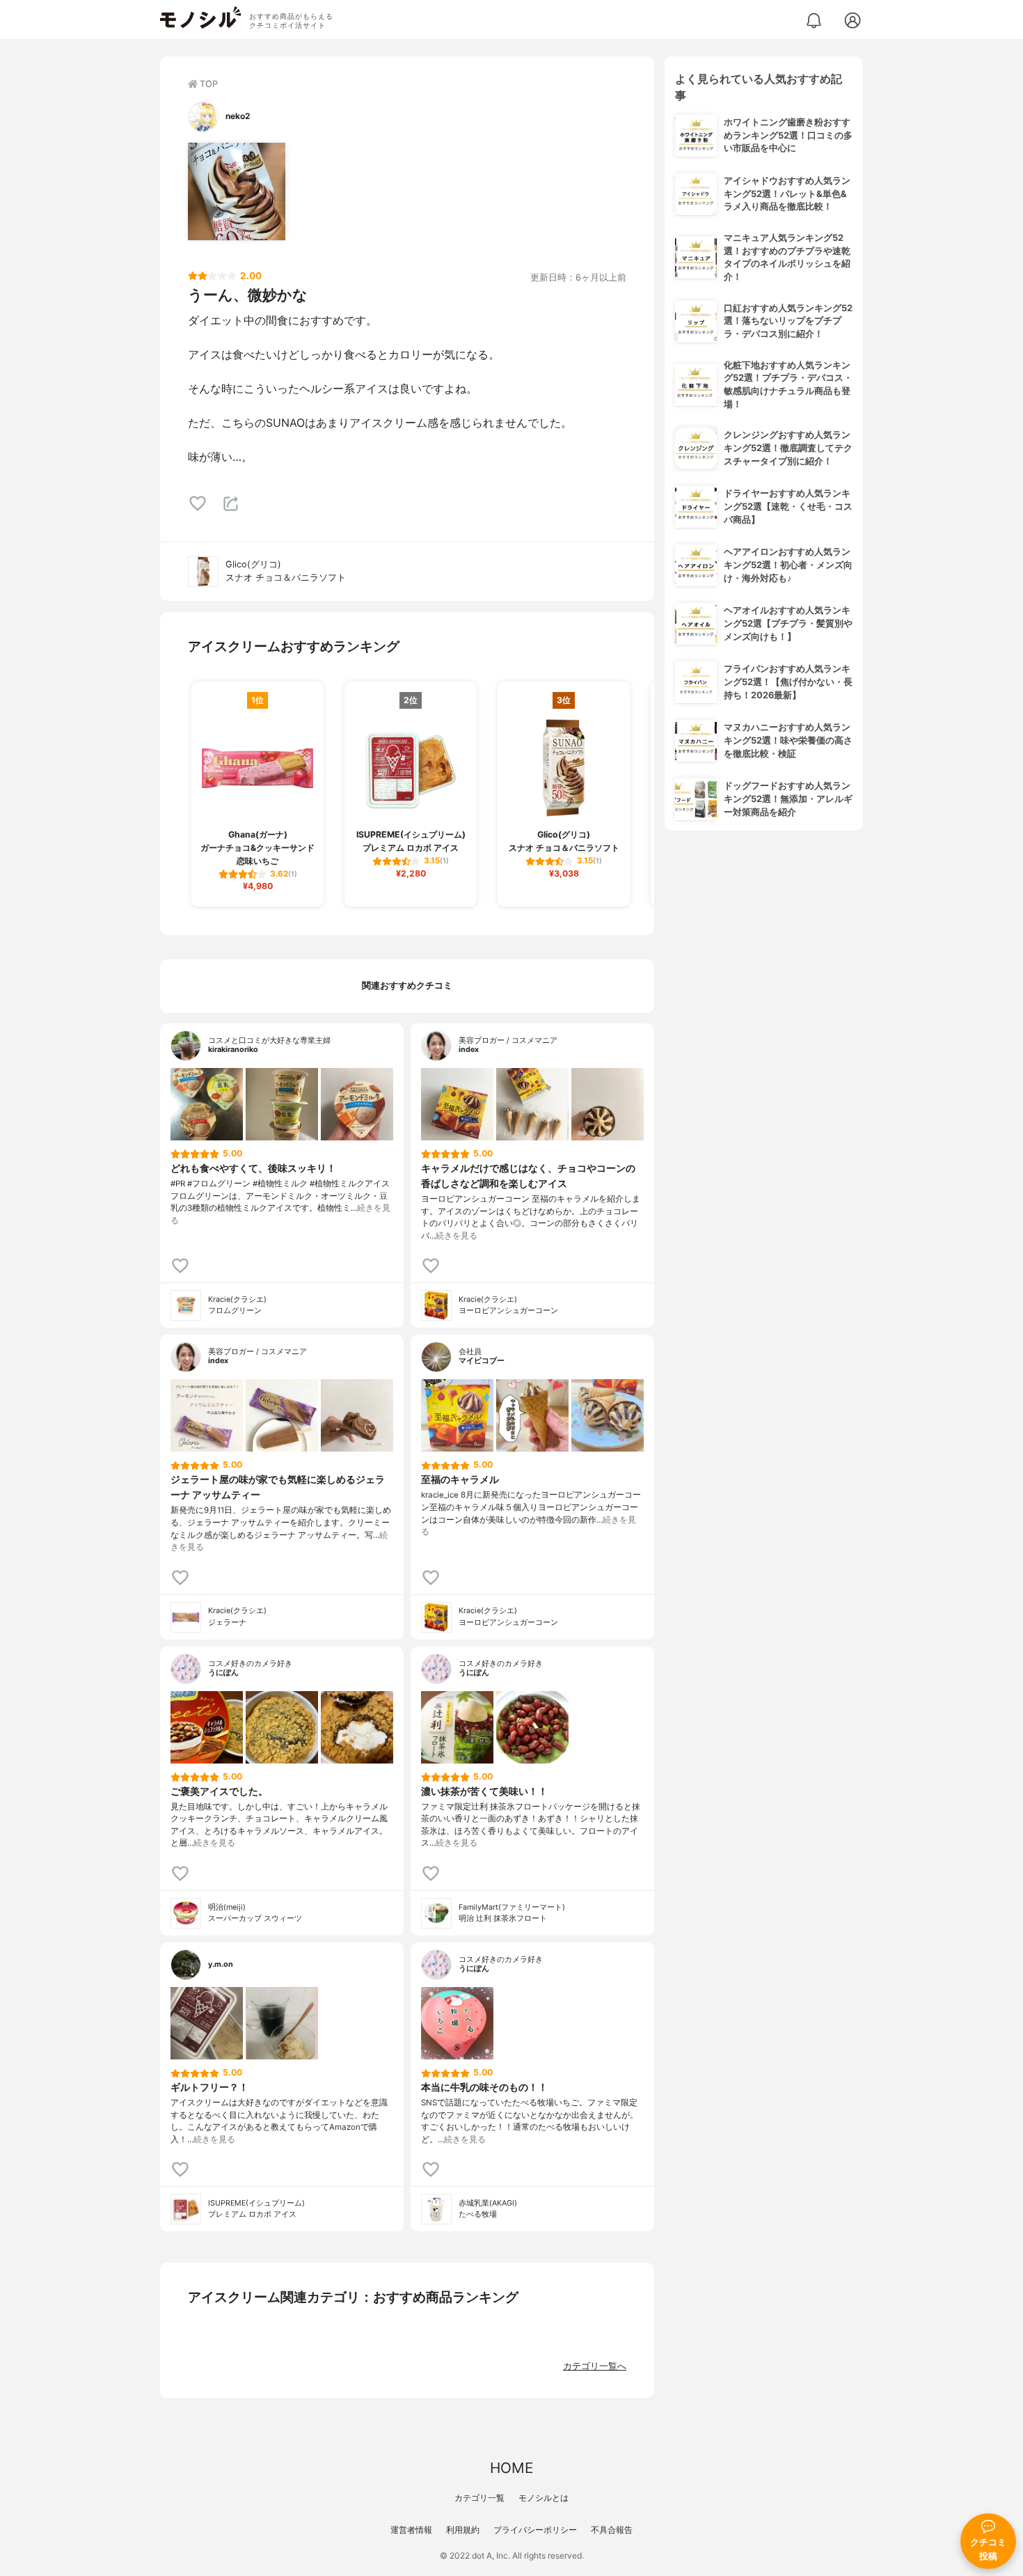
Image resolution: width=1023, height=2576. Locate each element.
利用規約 (463, 2530)
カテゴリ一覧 (479, 2498)
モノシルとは (544, 2498)
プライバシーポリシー (535, 2530)
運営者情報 (411, 2530)
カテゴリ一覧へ (595, 2366)
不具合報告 (612, 2530)
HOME (511, 2468)
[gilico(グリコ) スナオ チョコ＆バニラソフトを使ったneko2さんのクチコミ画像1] (237, 191)
